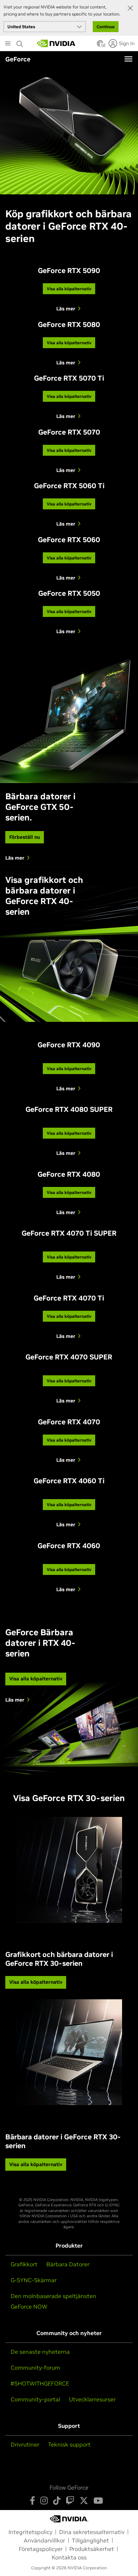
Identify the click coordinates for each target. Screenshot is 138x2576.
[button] (100, 46)
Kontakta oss (69, 2557)
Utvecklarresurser (92, 2399)
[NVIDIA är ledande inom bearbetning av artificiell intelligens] (56, 43)
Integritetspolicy (30, 2532)
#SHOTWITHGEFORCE (40, 2383)
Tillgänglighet (90, 2540)
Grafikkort (24, 2264)
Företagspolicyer (41, 2549)
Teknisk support (69, 2444)
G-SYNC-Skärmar (34, 2280)
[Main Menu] (8, 44)
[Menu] (128, 59)
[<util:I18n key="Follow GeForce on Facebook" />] (32, 2501)
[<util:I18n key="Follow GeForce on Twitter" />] (84, 2501)
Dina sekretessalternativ (92, 2532)
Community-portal (35, 2399)
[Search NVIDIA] (21, 42)
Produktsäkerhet (92, 2549)
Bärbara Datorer (68, 2264)
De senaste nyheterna (40, 2352)
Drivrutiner (25, 2444)
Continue (106, 27)
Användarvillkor (44, 2540)
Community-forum (35, 2368)
